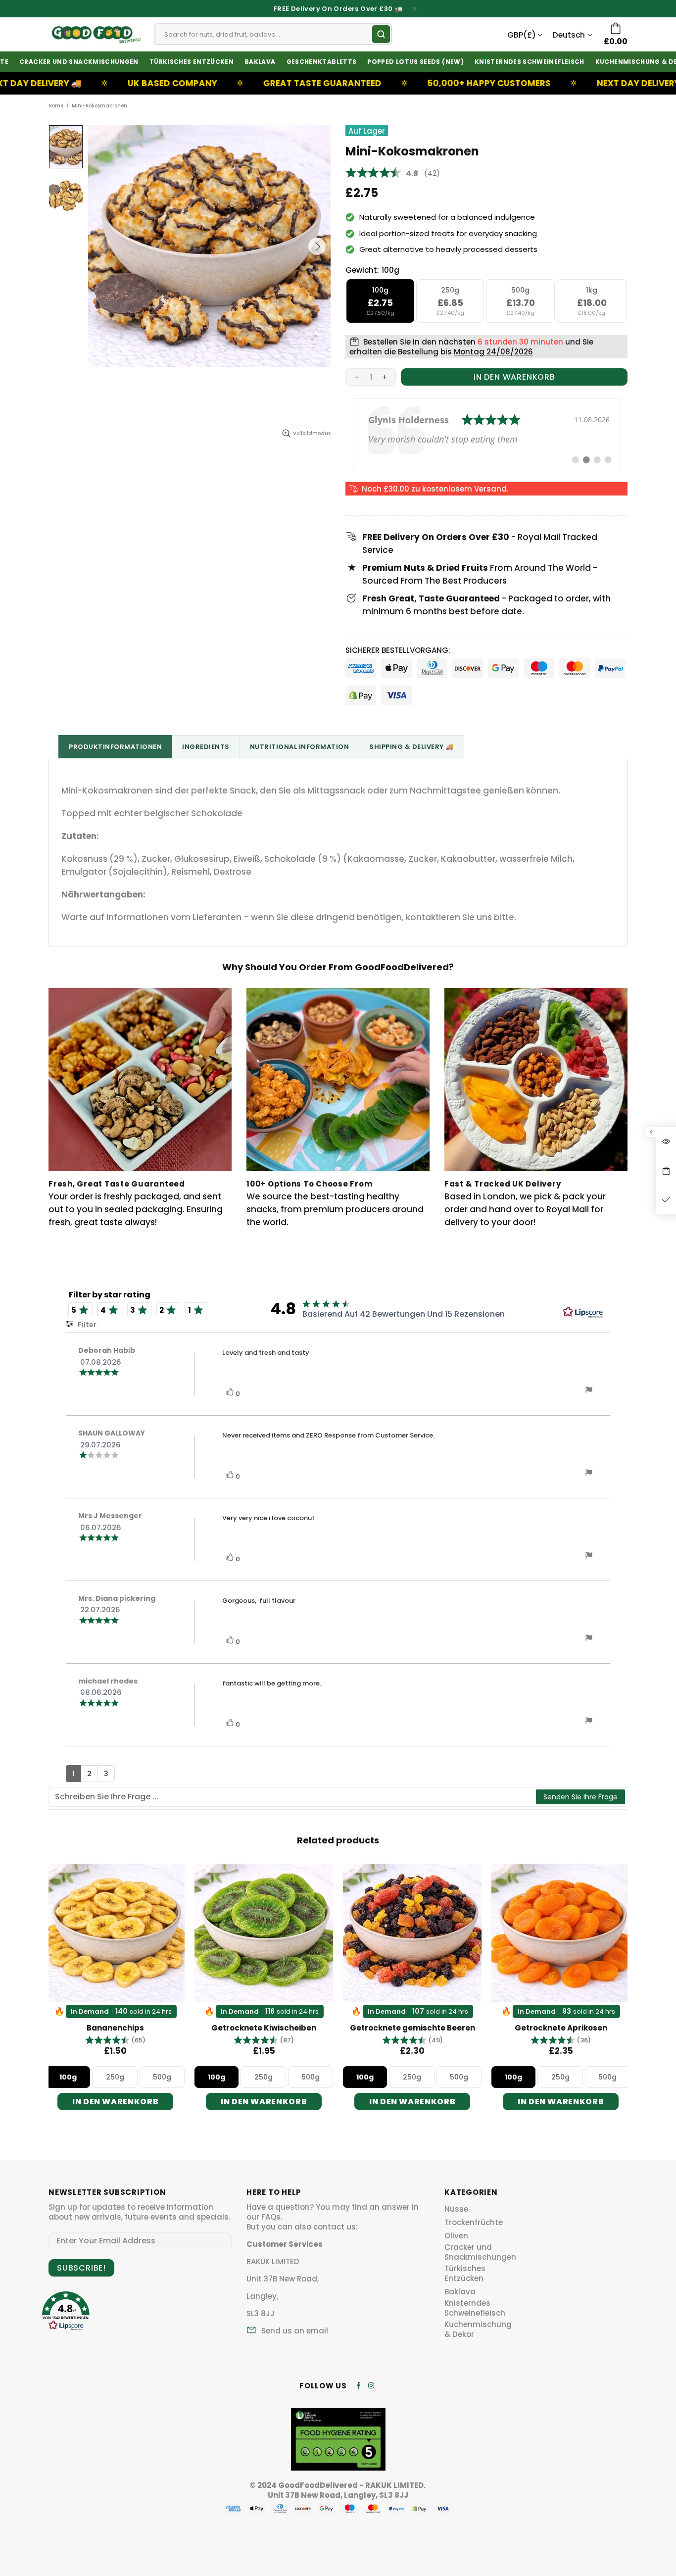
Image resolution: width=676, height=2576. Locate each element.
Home (56, 106)
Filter (86, 1325)
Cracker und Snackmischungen (480, 2252)
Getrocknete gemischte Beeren (412, 2028)
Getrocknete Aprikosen (561, 2028)
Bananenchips (115, 2028)
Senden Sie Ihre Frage (580, 1797)
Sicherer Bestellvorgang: (398, 650)
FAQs (271, 2217)
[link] (486, 435)
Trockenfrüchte (474, 2223)
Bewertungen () (393, 173)
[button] (115, 2040)
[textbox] (293, 1797)
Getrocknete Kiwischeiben (264, 2028)
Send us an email (295, 2331)
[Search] (381, 34)
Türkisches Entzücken (465, 2274)
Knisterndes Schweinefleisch (475, 2308)
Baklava (460, 2292)
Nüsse (456, 2209)
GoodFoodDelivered (96, 34)
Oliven (456, 2236)
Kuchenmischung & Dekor (478, 2329)
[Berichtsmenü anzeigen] (589, 1391)
